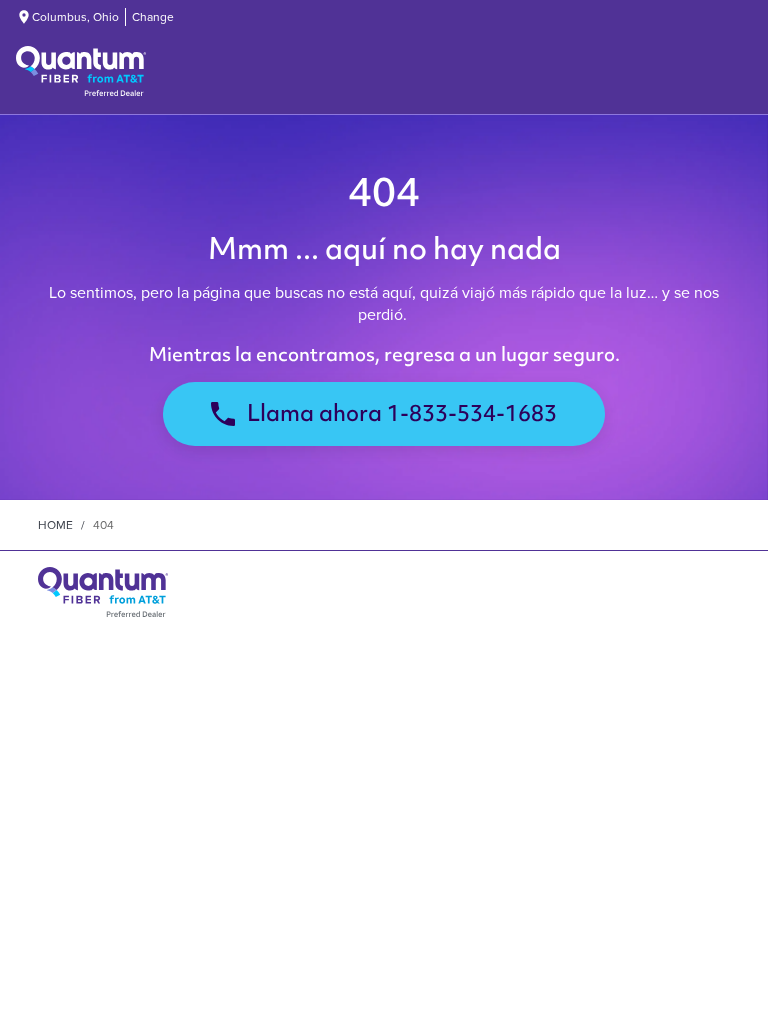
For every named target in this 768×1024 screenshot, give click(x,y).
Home (55, 525)
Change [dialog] (153, 17)
